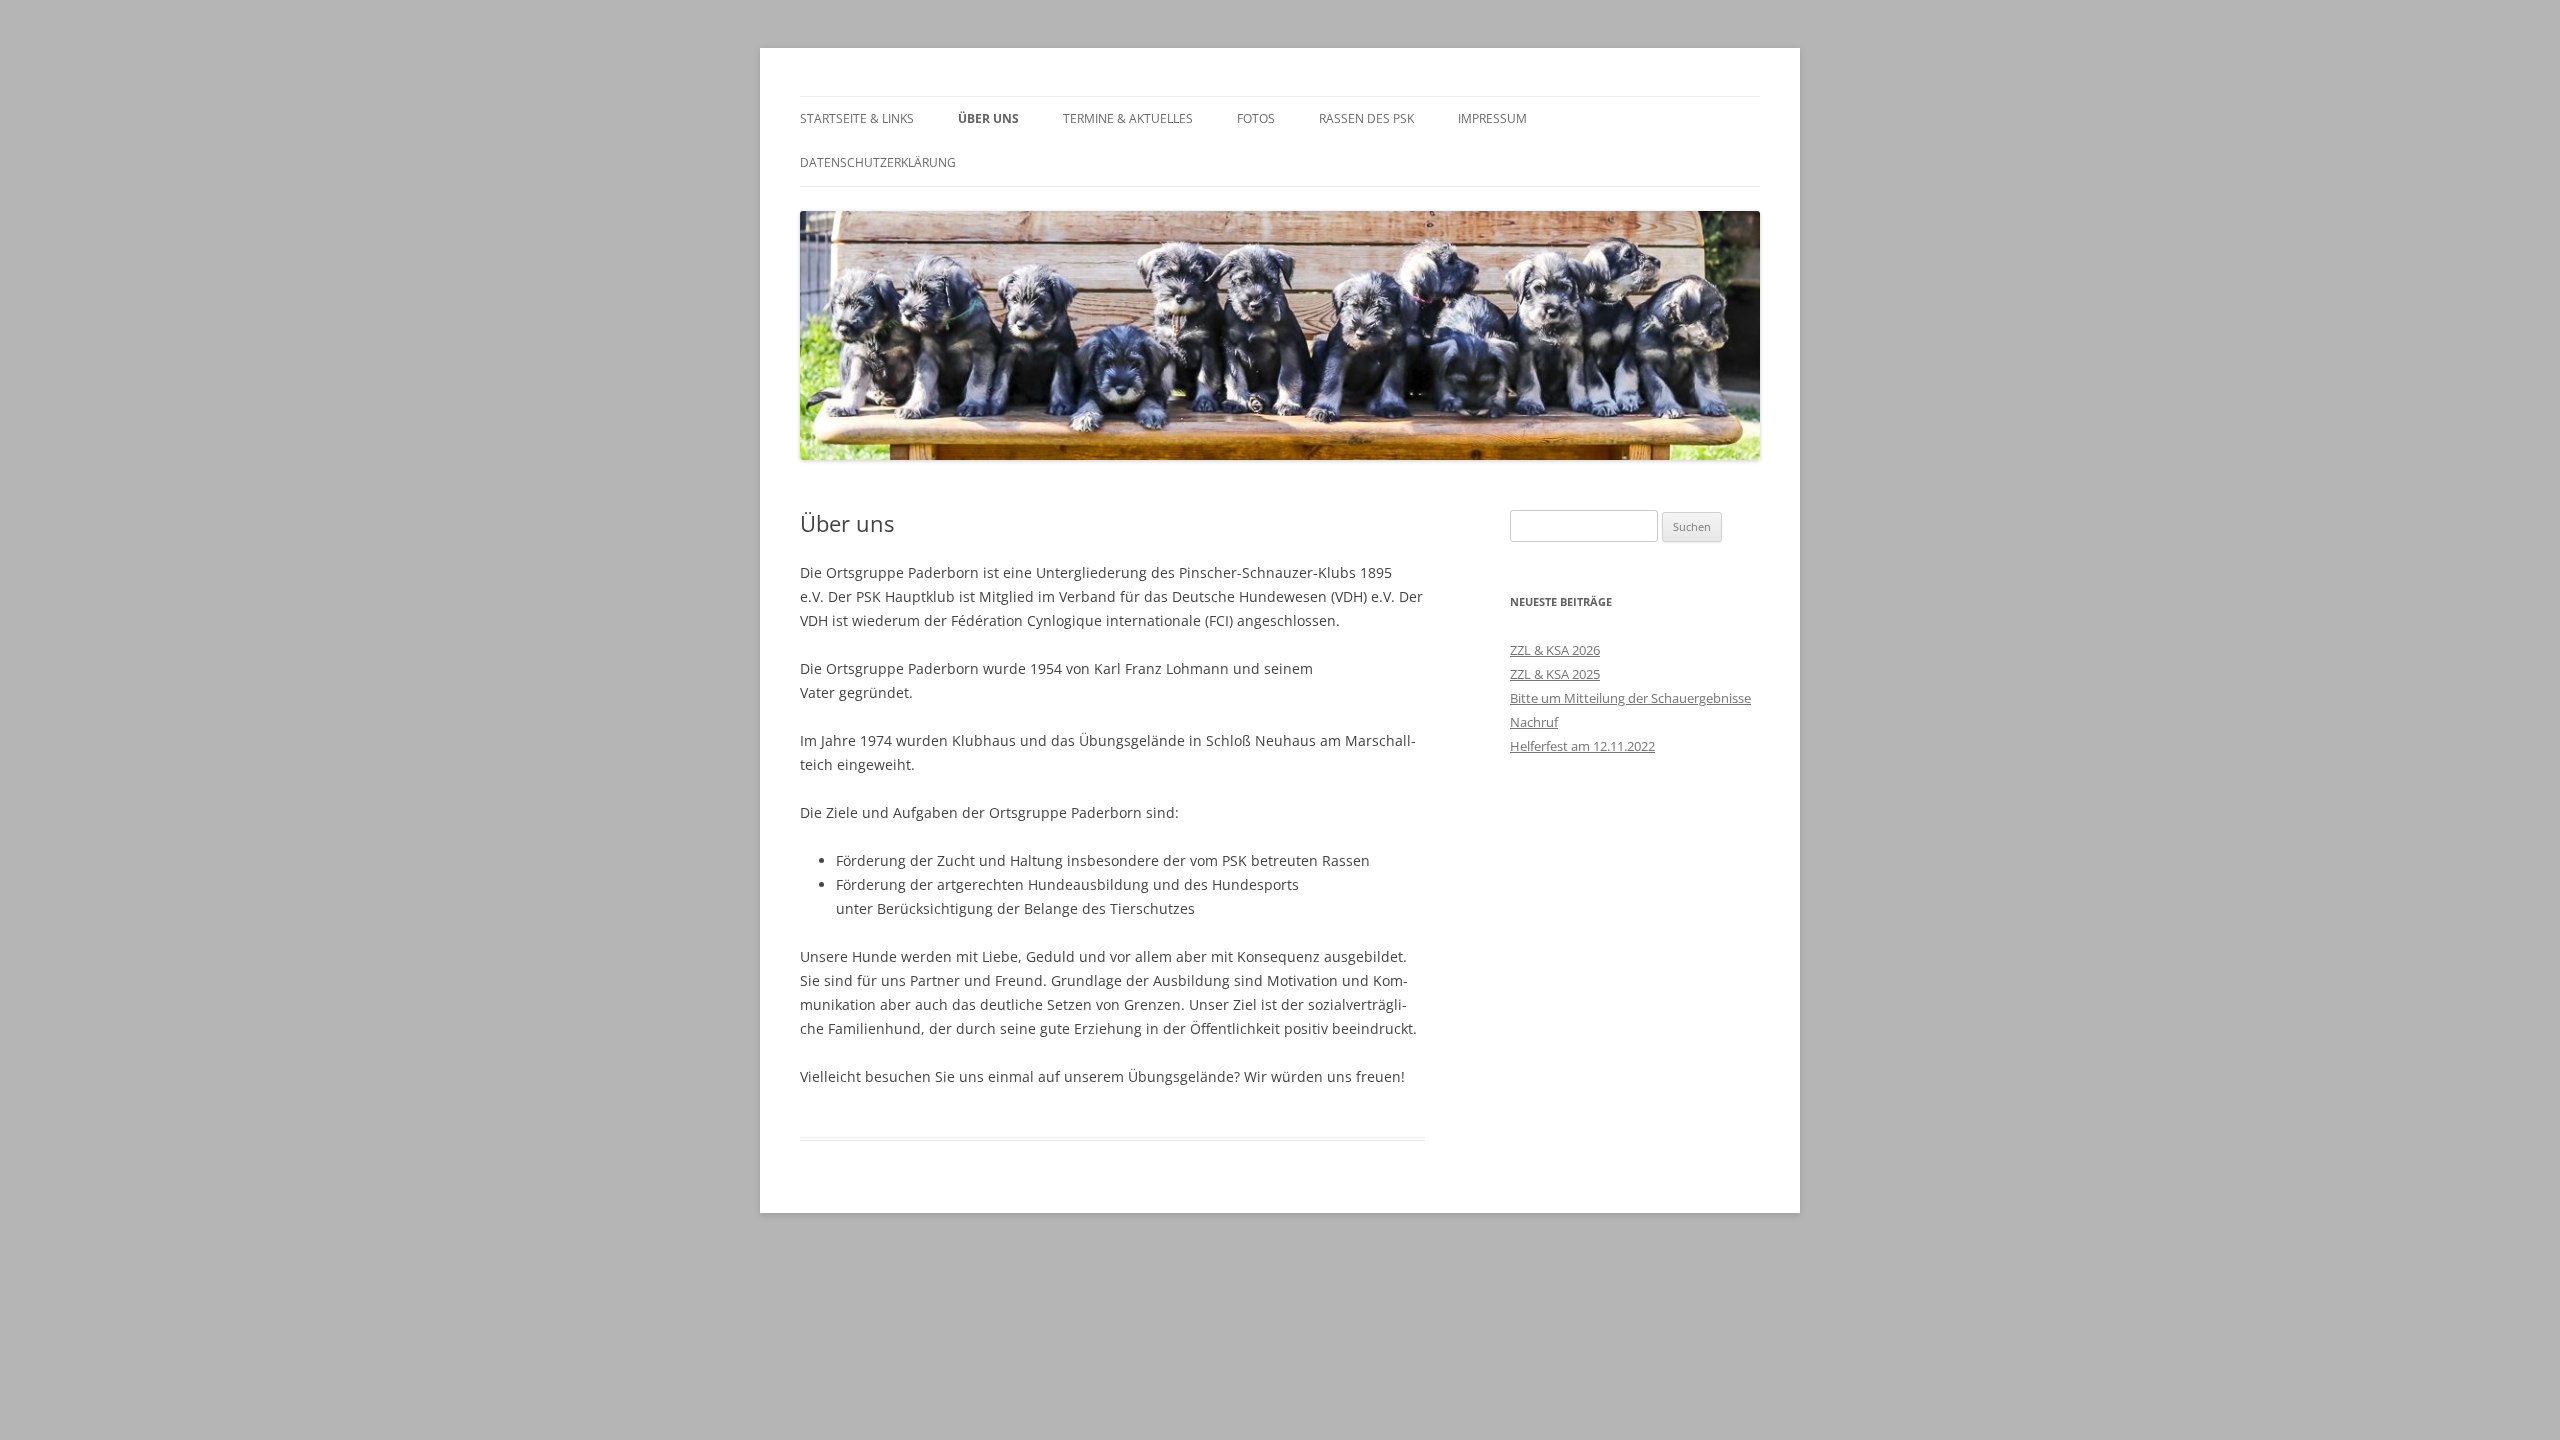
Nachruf (1534, 722)
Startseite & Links (857, 118)
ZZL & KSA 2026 (1555, 650)
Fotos (1256, 118)
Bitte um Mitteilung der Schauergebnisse (1630, 698)
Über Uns (988, 118)
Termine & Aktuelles (1128, 118)
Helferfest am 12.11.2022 (1582, 746)
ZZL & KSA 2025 (1555, 674)
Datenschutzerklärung (878, 162)
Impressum (1492, 118)
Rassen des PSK (1366, 118)
